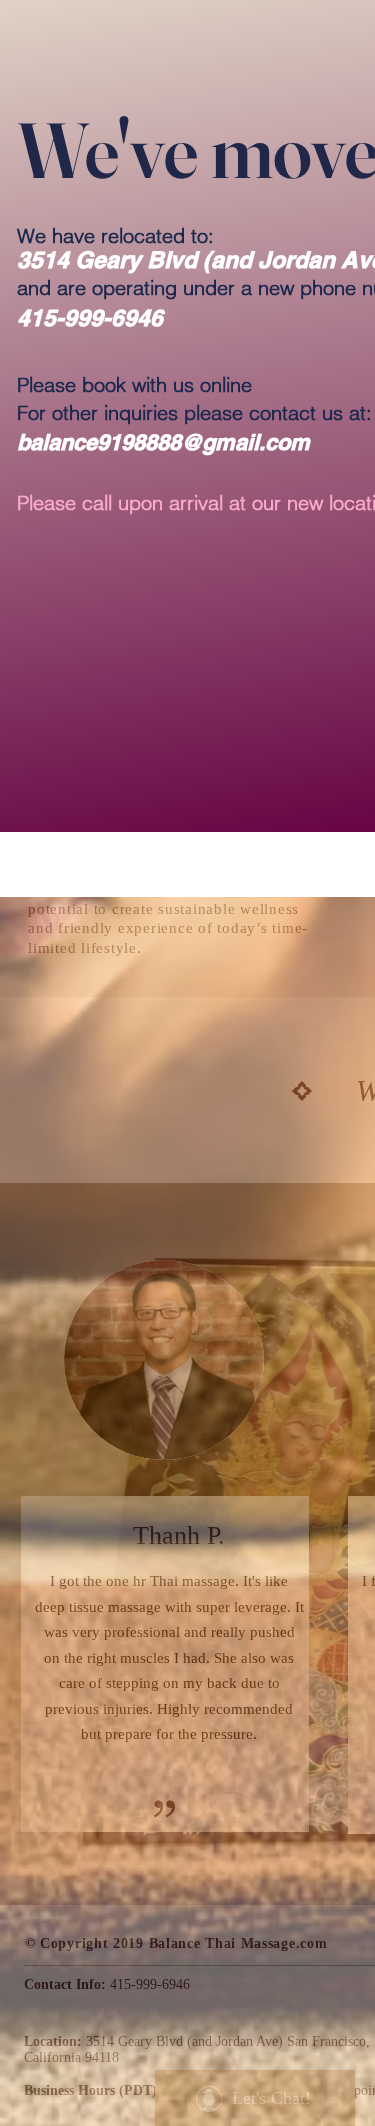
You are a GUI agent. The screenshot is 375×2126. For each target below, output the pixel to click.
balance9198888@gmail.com (163, 442)
